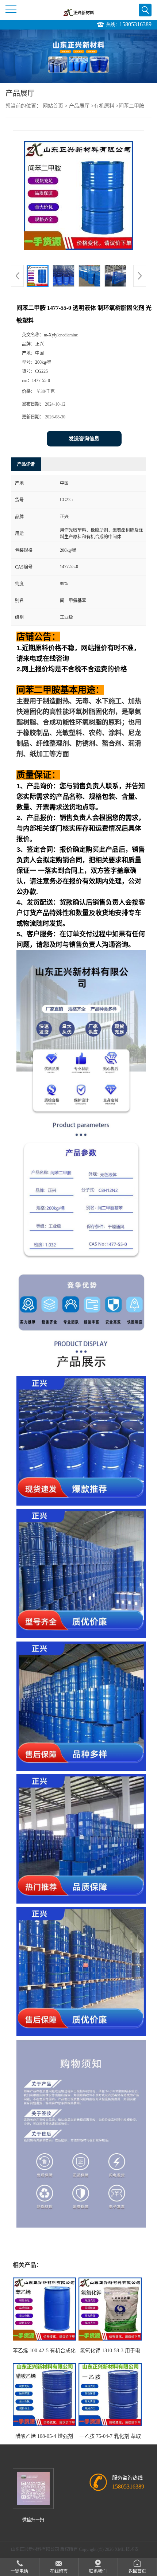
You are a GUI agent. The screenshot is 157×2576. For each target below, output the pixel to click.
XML (120, 2549)
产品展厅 (79, 106)
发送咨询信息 (84, 439)
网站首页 (53, 106)
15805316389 (135, 24)
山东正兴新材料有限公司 (35, 2549)
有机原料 (104, 106)
